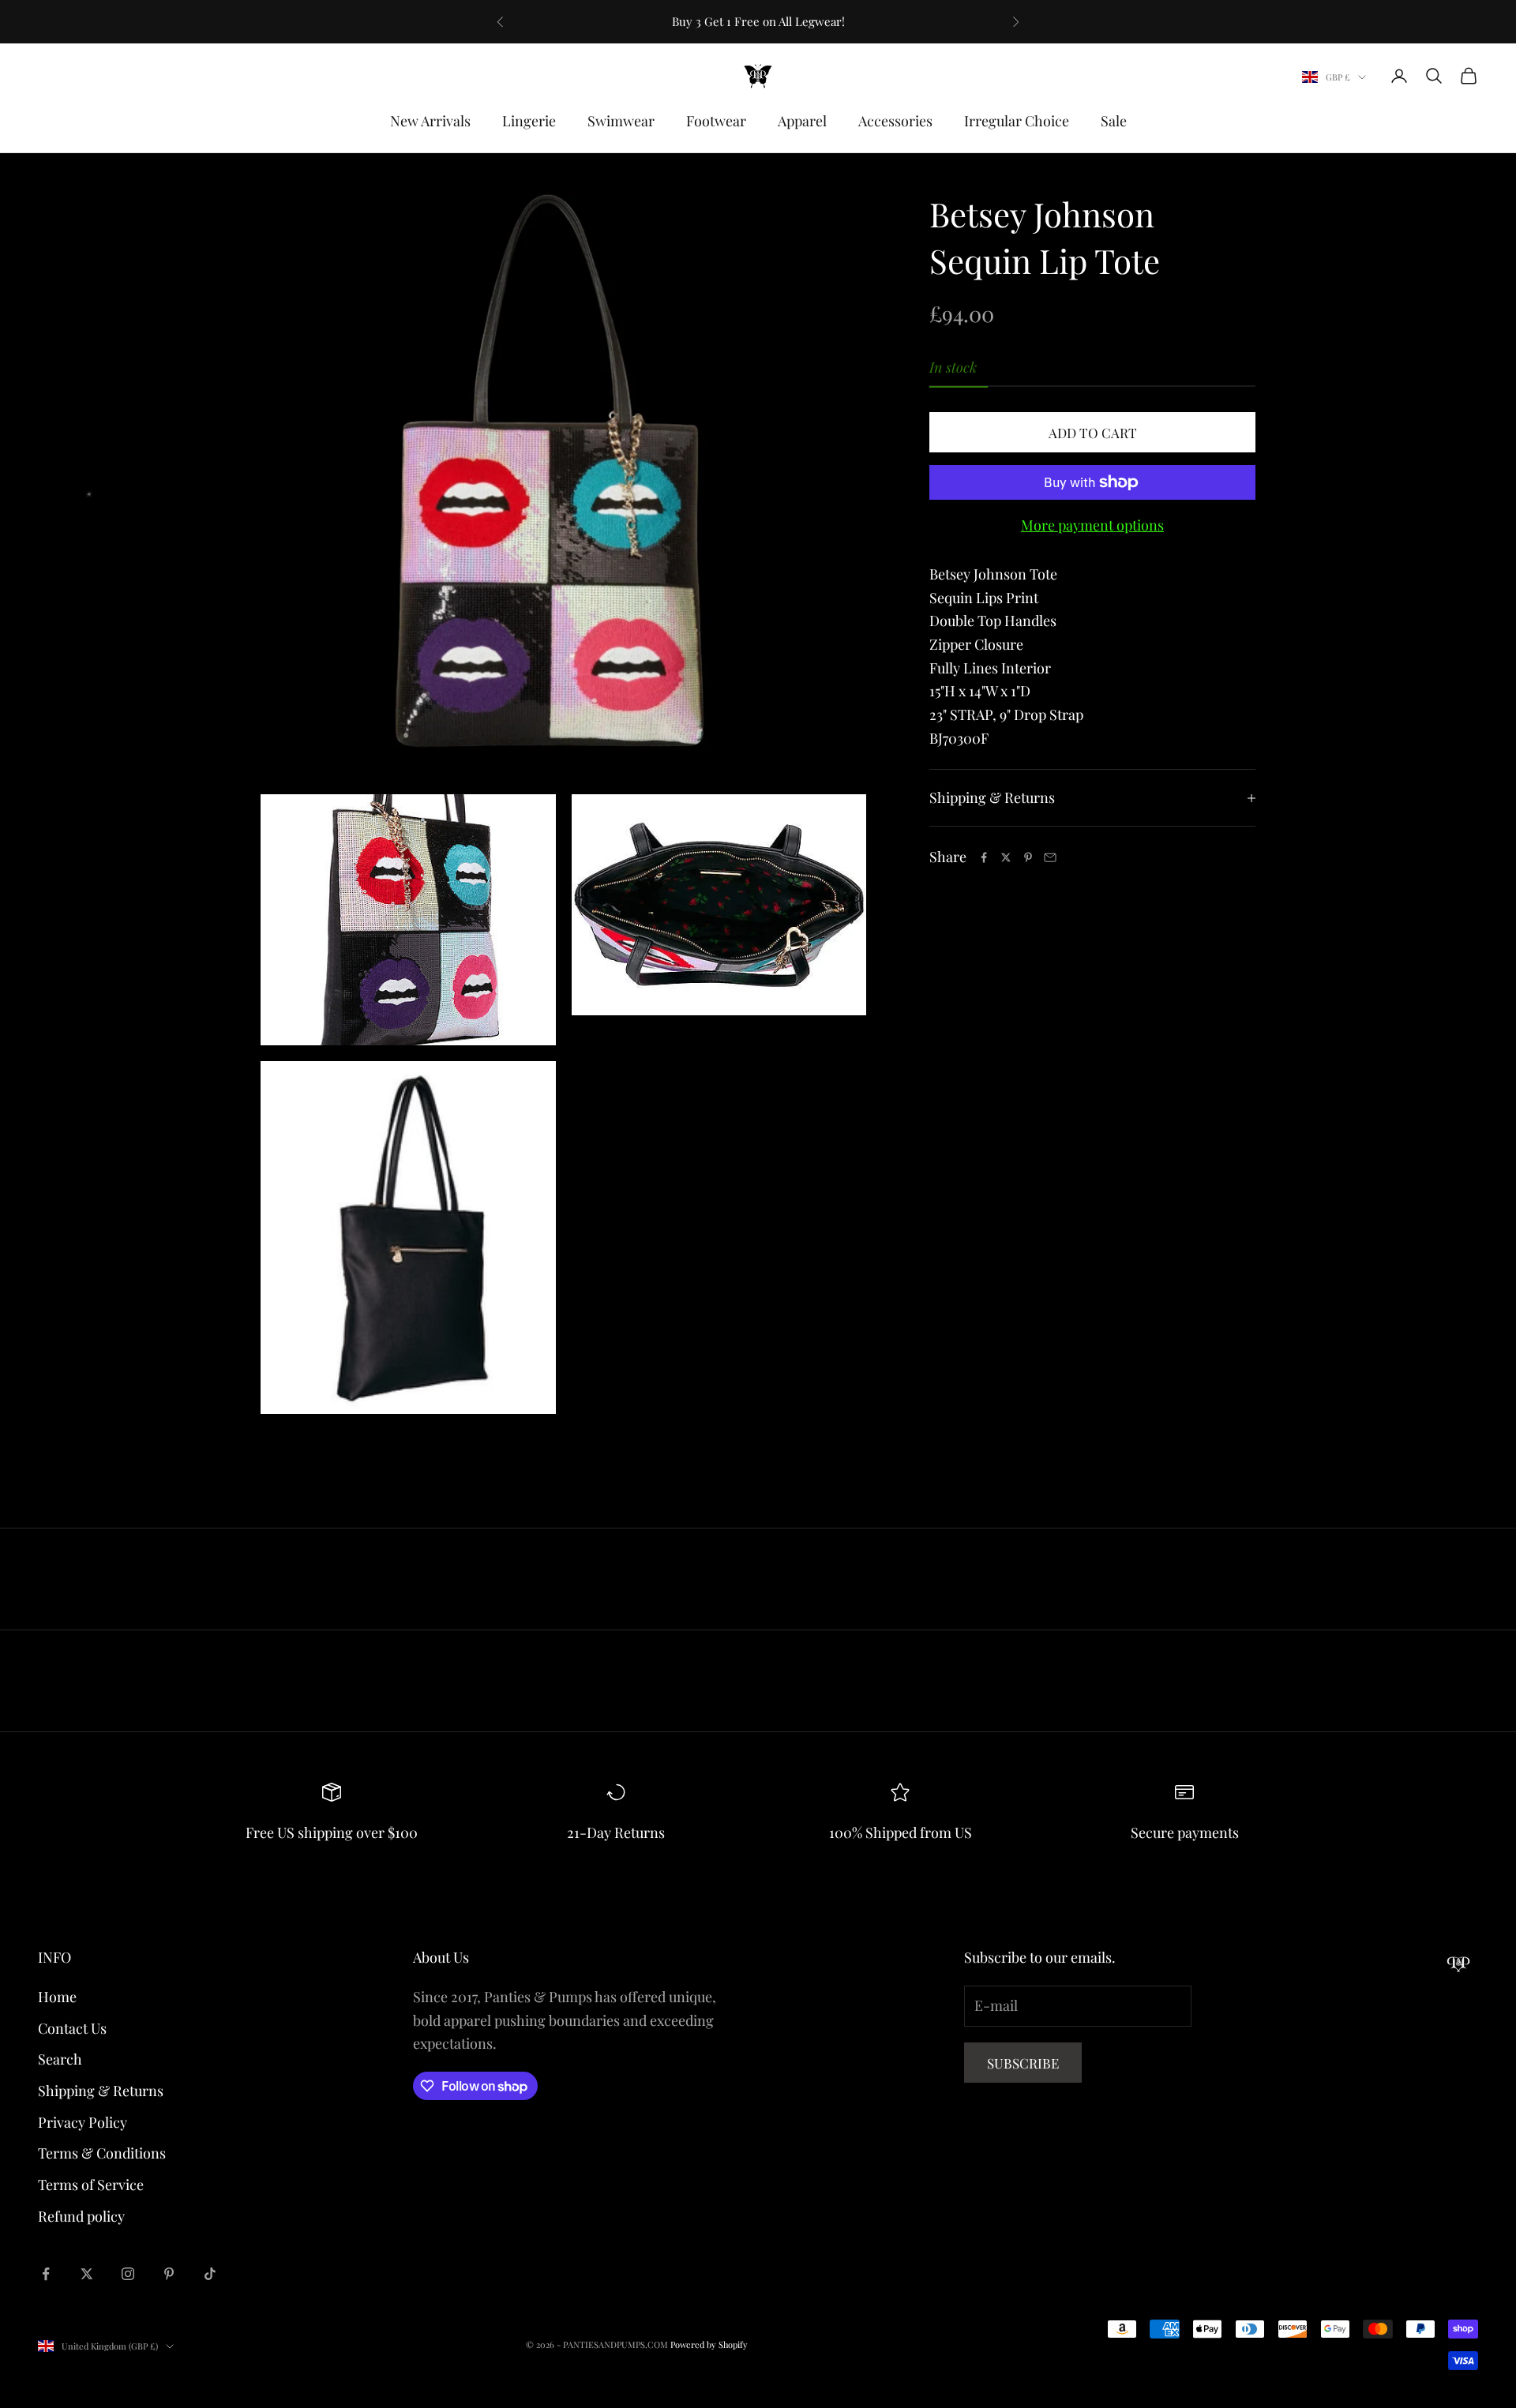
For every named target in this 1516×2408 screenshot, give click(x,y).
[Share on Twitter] (1006, 857)
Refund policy (81, 2216)
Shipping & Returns (101, 2091)
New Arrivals (430, 121)
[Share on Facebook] (984, 857)
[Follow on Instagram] (128, 2274)
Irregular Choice (1017, 121)
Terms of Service (91, 2185)
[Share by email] (1050, 857)
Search (60, 2059)
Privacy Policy (83, 2122)
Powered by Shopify (709, 2344)
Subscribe (1023, 2063)
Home (57, 1997)
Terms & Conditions (102, 2153)
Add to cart (1093, 433)
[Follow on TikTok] (210, 2274)
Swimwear (621, 121)
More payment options (1092, 525)
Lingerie (529, 121)
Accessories (895, 121)
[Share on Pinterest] (1028, 857)
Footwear (716, 121)
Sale (1114, 121)
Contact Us (72, 2028)
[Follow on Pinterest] (169, 2274)
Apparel (802, 121)
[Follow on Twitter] (87, 2274)
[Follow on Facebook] (46, 2274)
